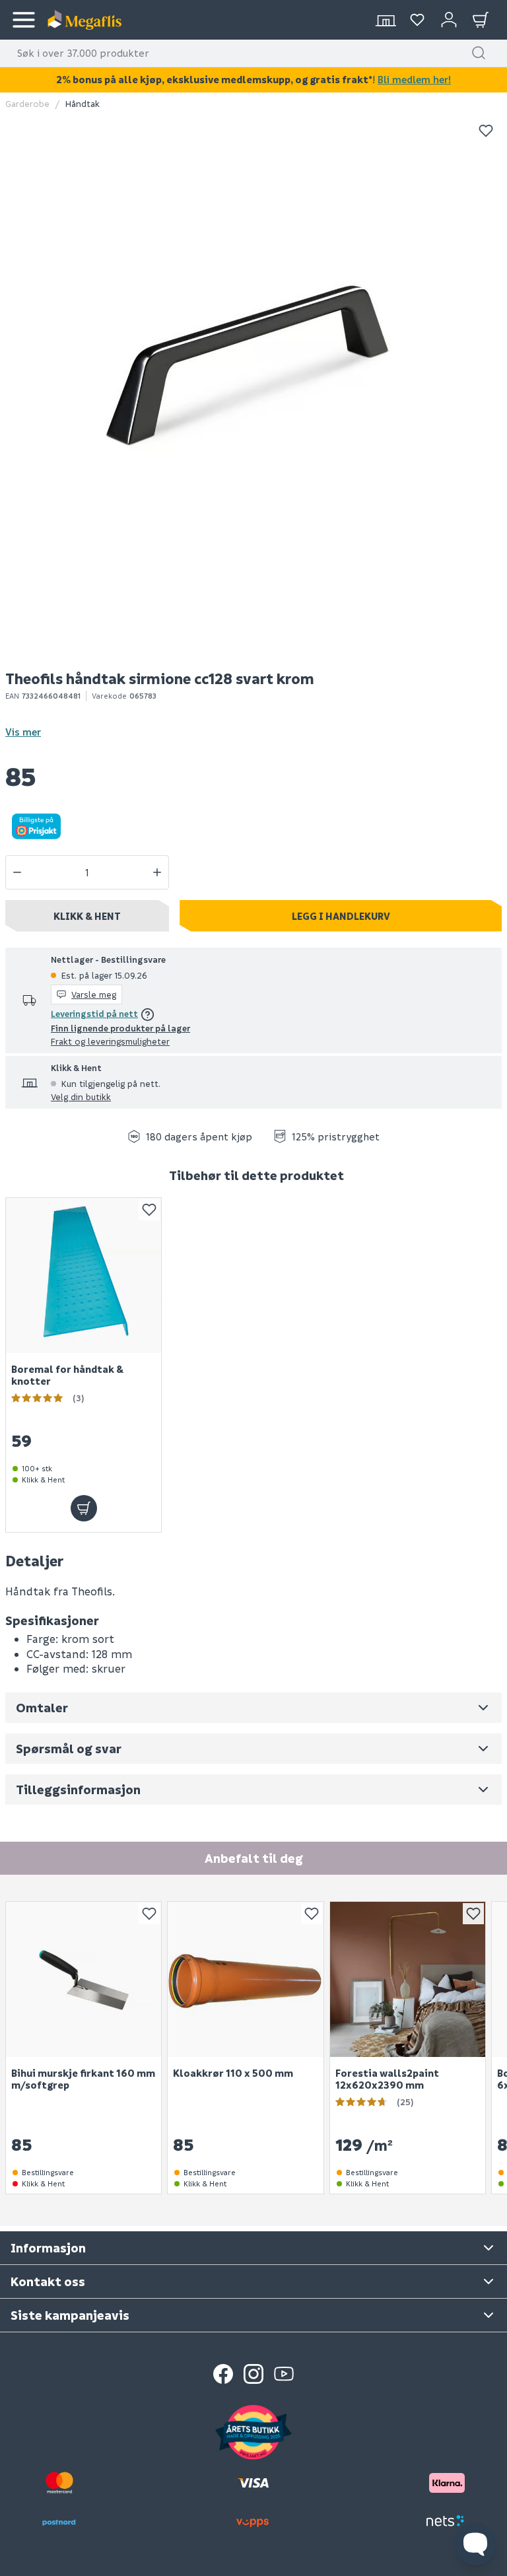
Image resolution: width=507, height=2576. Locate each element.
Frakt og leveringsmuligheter (110, 1041)
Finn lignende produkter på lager (120, 1028)
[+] (157, 872)
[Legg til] (84, 1508)
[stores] (386, 20)
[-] (17, 872)
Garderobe (27, 103)
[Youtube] (284, 2374)
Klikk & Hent (87, 916)
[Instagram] (253, 2374)
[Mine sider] (417, 20)
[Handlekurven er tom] (481, 20)
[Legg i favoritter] (486, 131)
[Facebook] (223, 2374)
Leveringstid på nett (94, 1013)
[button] (479, 53)
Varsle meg (94, 994)
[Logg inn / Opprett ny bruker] (449, 20)
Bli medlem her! (414, 79)
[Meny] (24, 20)
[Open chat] (475, 2544)
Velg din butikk (81, 1097)
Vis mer (23, 732)
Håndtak (83, 103)
